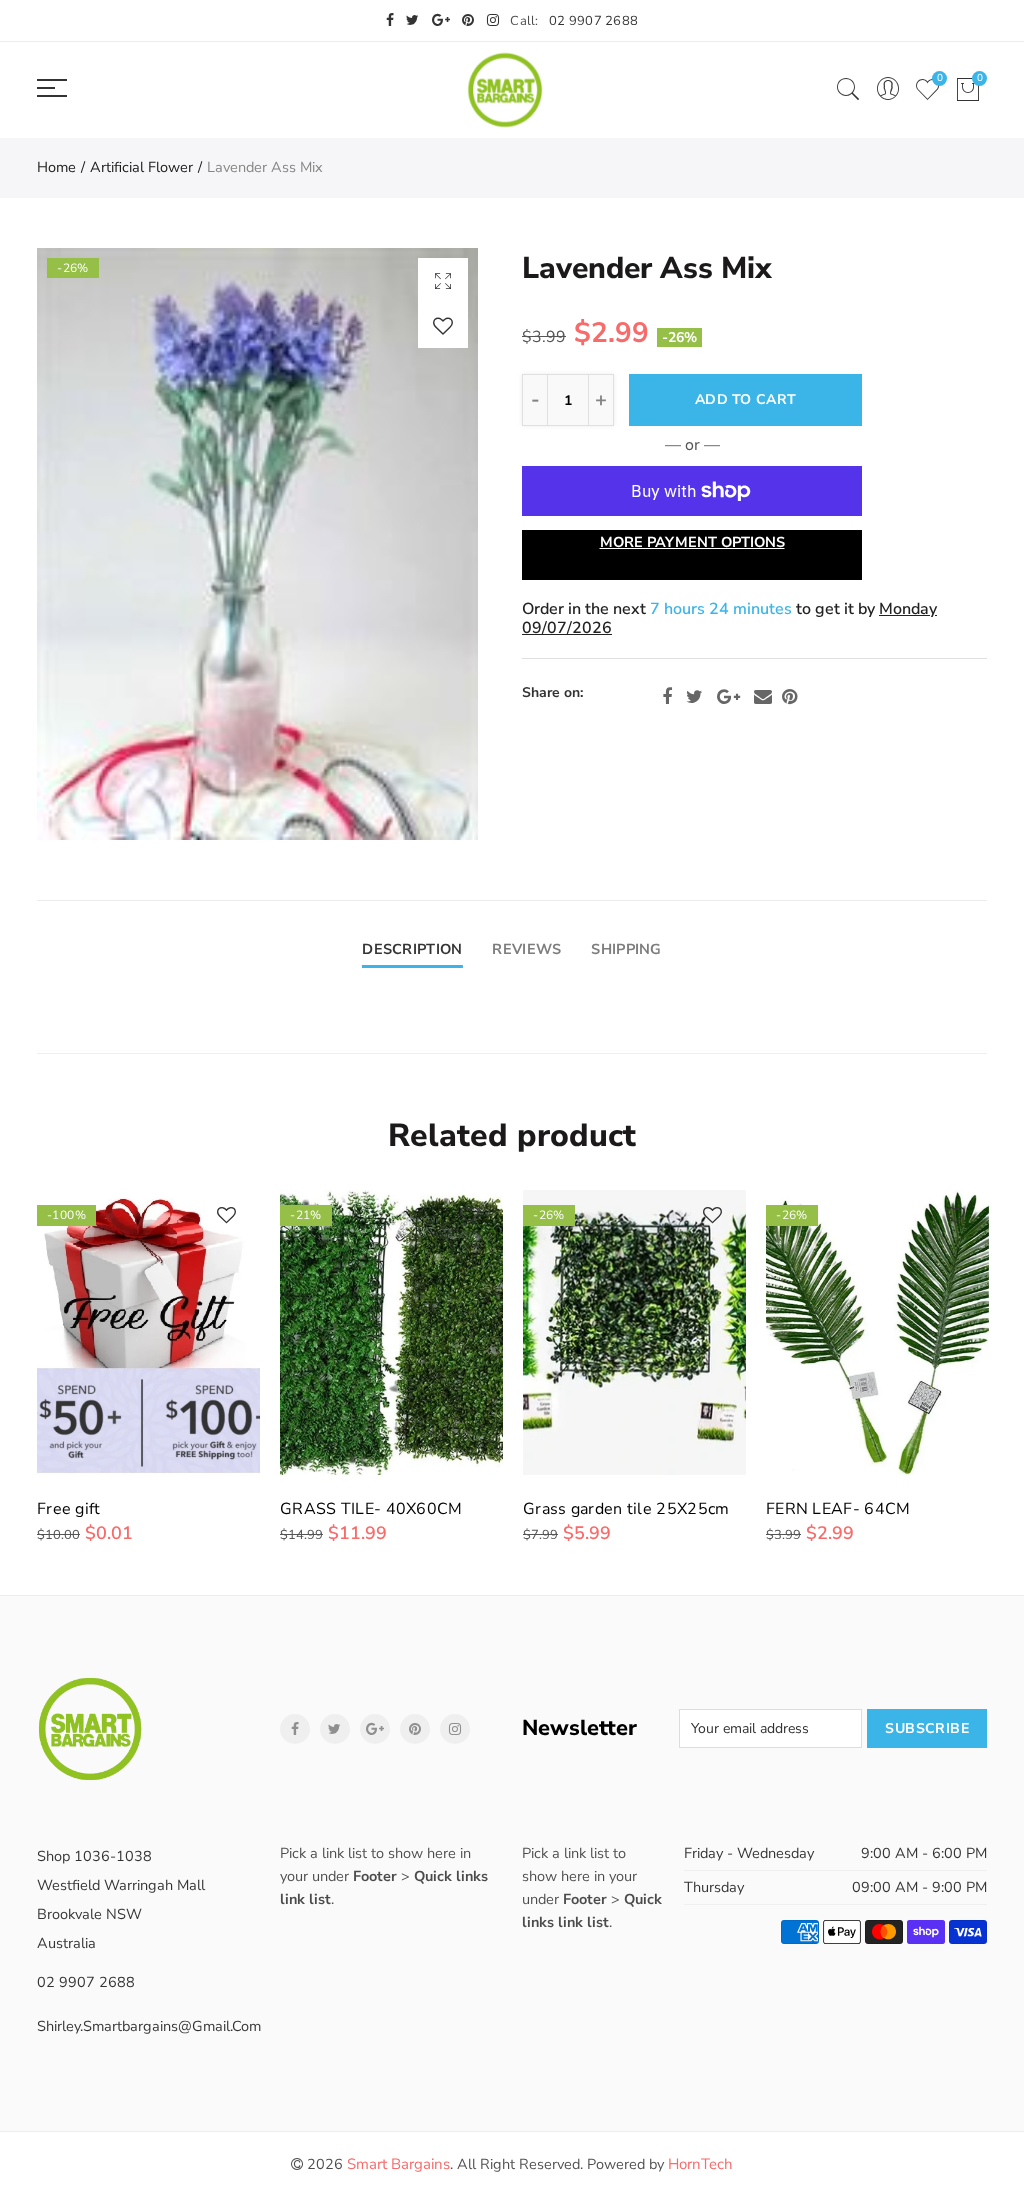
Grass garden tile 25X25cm (626, 1509)
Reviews (526, 949)
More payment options (692, 542)
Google (728, 697)
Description (412, 949)
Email (763, 697)
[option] (257, 544)
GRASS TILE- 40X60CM (371, 1509)
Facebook (667, 697)
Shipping (626, 949)
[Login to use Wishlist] (443, 325)
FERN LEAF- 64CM (838, 1509)
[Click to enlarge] (443, 280)
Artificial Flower (141, 167)
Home (56, 167)
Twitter (694, 697)
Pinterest (789, 697)
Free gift (69, 1509)
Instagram (455, 1729)
